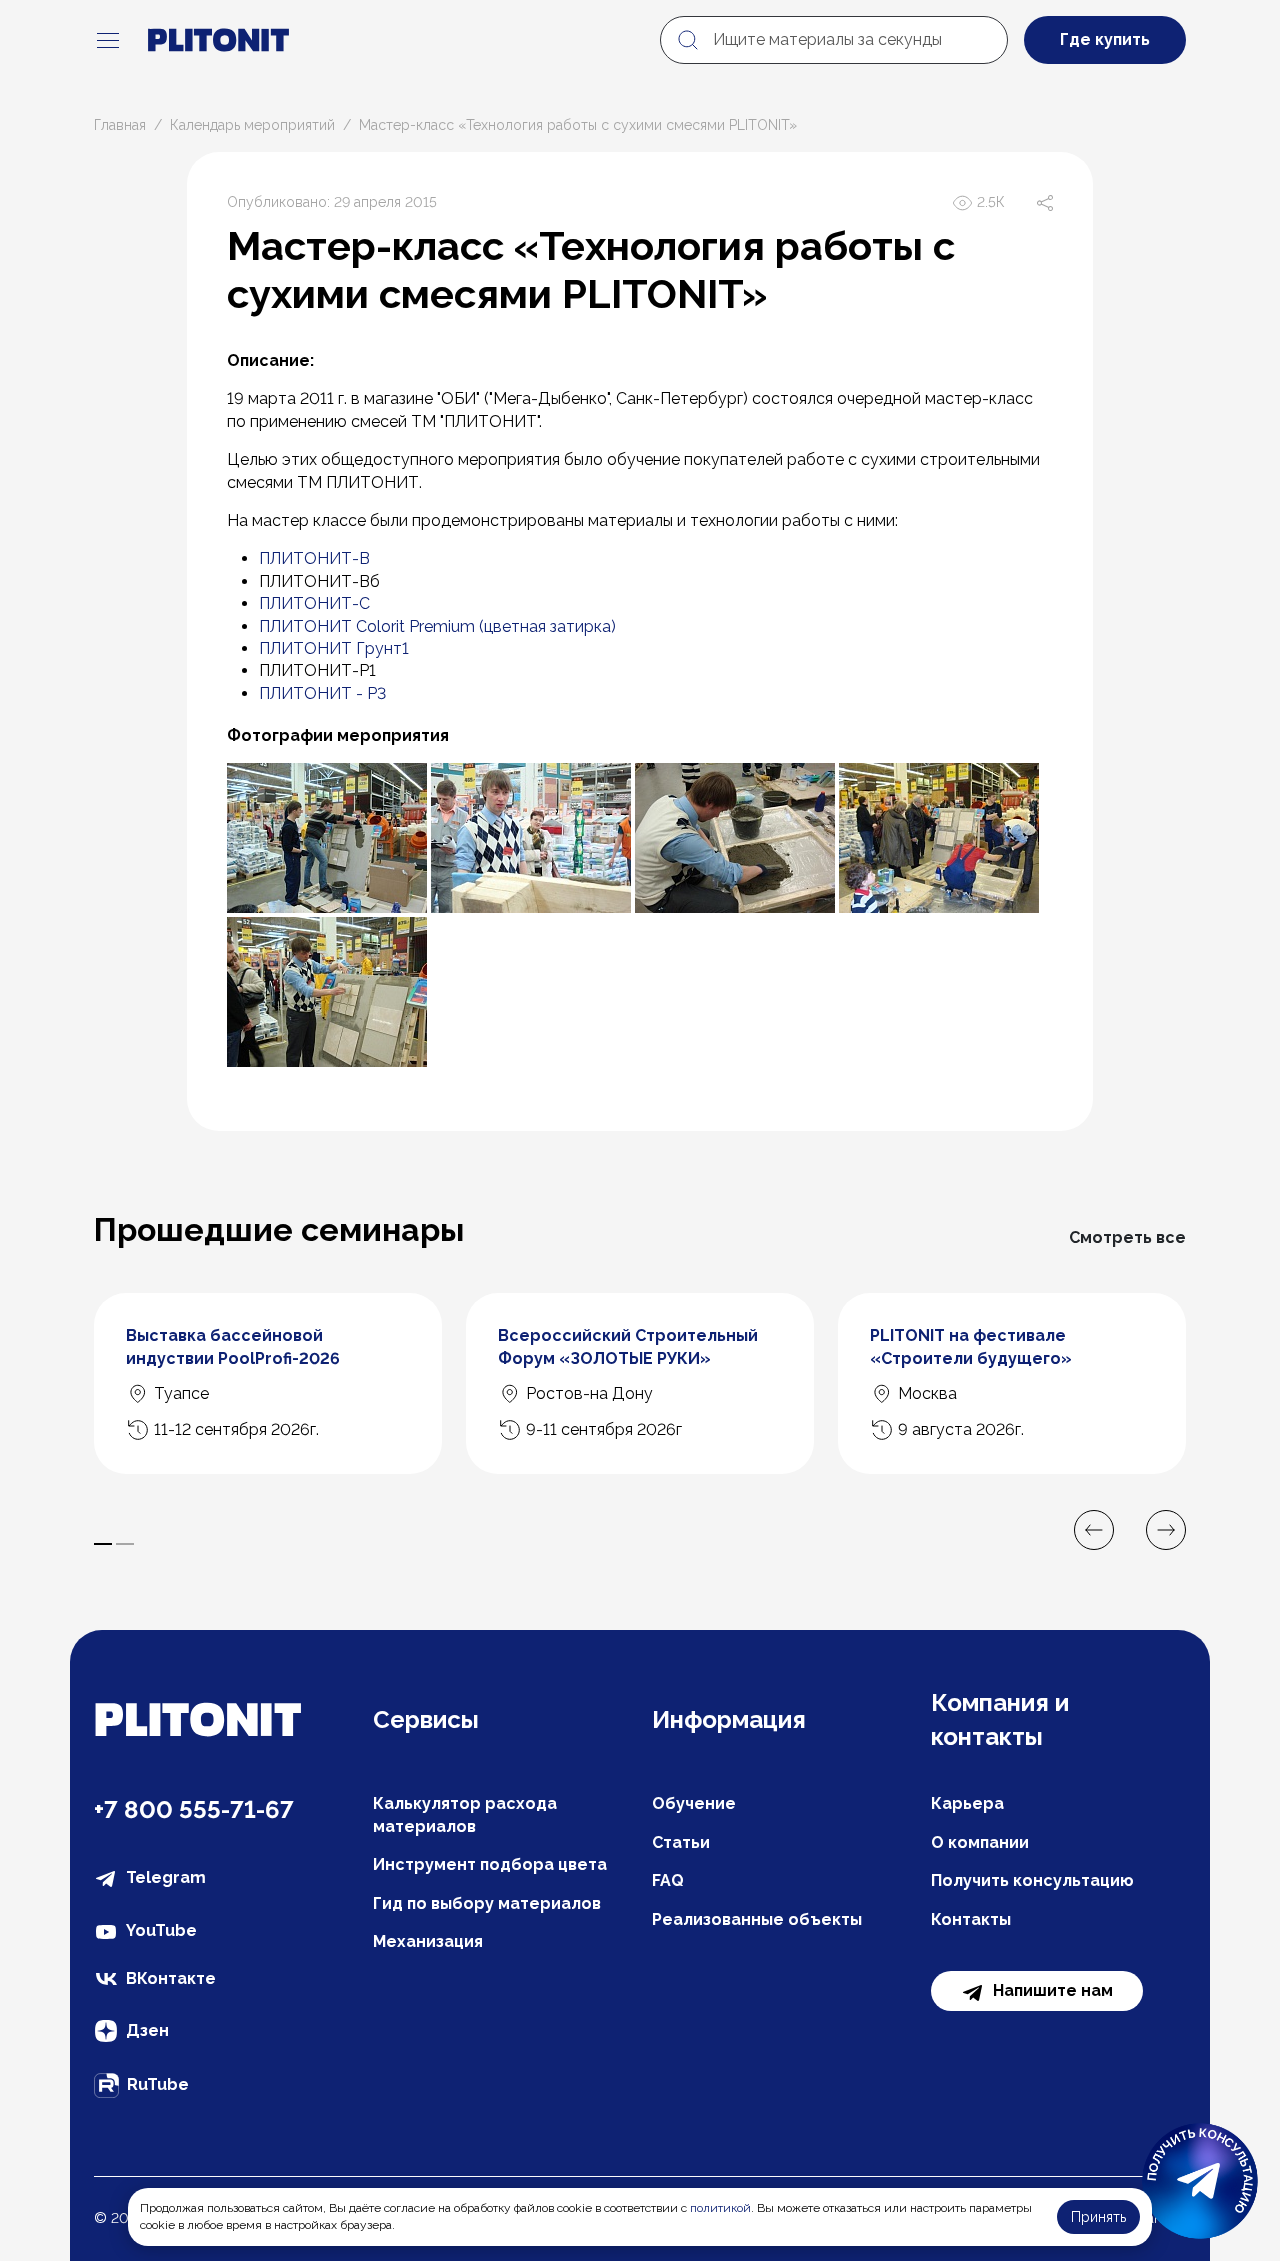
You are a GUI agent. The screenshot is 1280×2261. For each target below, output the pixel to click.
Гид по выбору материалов (487, 1903)
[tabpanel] (268, 1383)
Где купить (1105, 39)
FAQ (668, 1880)
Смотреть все (1127, 1237)
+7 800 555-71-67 (194, 1809)
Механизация (428, 1941)
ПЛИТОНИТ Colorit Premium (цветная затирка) (437, 626)
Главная (120, 125)
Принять (1098, 2217)
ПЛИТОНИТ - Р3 (322, 693)
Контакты (971, 1919)
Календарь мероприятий (252, 125)
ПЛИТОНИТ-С (314, 603)
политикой (720, 2208)
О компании (980, 1842)
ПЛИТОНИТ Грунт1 (334, 648)
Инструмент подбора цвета (490, 1864)
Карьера (967, 1803)
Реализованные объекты (757, 1919)
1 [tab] (103, 1544)
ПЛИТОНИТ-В (314, 558)
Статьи (681, 1842)
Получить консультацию (1032, 1880)
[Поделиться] (1045, 203)
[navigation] (108, 40)
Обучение (694, 1803)
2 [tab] (125, 1544)
